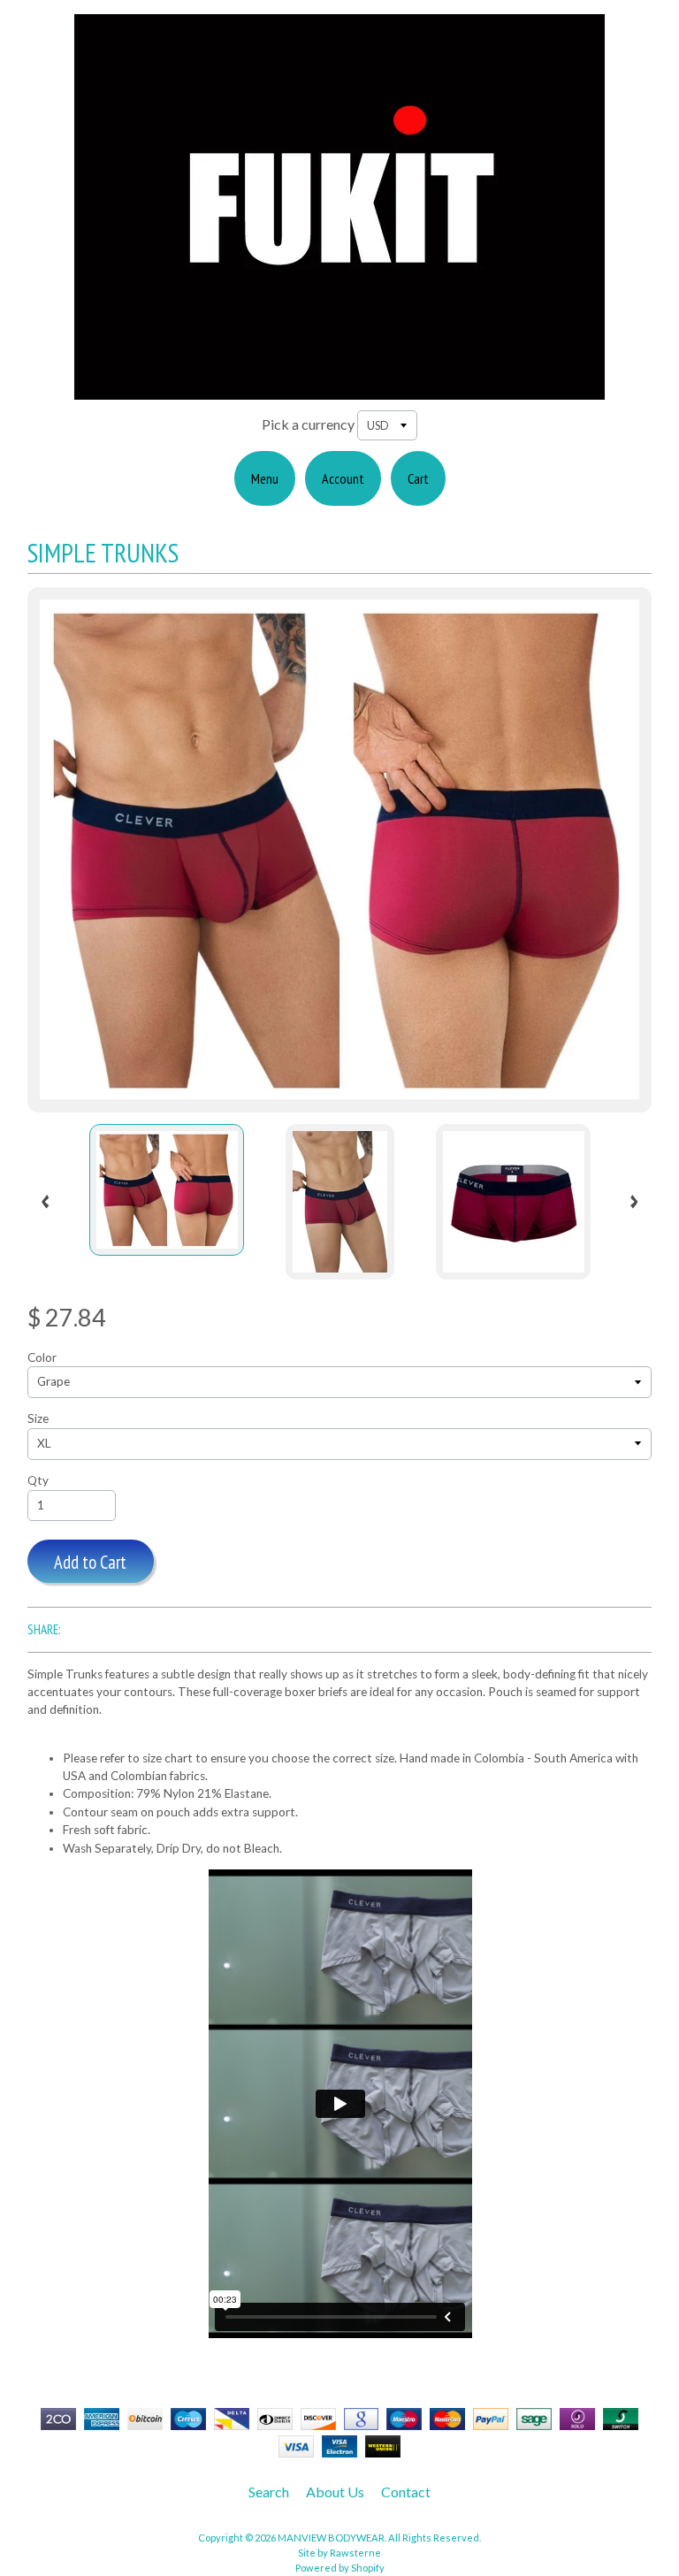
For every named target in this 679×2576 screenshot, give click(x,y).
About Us (335, 2492)
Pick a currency (308, 424)
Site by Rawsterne (339, 2553)
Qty (38, 1480)
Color (42, 1357)
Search (269, 2492)
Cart (418, 478)
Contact (406, 2492)
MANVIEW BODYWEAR (331, 2538)
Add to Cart (90, 1562)
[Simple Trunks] (167, 1190)
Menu (265, 478)
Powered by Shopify (340, 2568)
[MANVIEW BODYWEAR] (339, 389)
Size (38, 1418)
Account (343, 478)
